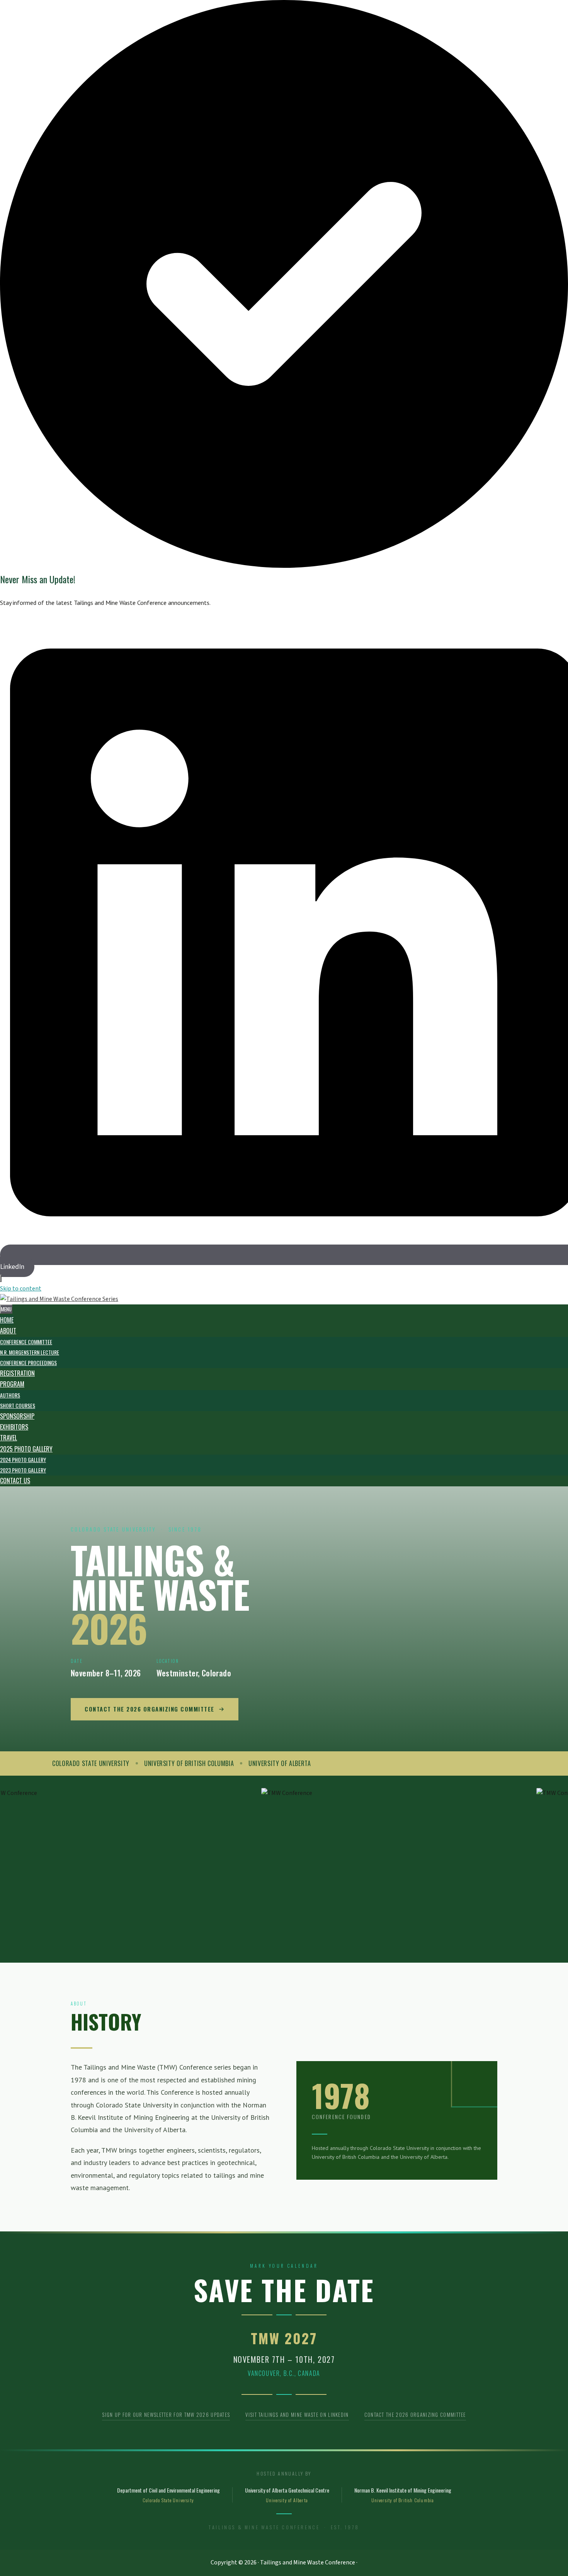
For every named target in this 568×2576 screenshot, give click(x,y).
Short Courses (18, 1405)
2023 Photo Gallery (23, 1470)
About (8, 1331)
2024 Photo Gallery (23, 1460)
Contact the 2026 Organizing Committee (150, 1709)
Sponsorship (17, 1416)
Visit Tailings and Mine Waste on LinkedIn (297, 2415)
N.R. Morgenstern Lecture (30, 1352)
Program (12, 1384)
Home (7, 1320)
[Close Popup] (1, 1278)
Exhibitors (14, 1427)
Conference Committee (26, 1342)
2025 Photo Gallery (26, 1449)
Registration (17, 1373)
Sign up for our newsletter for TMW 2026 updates (166, 2415)
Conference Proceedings (28, 1363)
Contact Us (15, 1481)
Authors (10, 1395)
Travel (9, 1438)
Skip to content (21, 1289)
